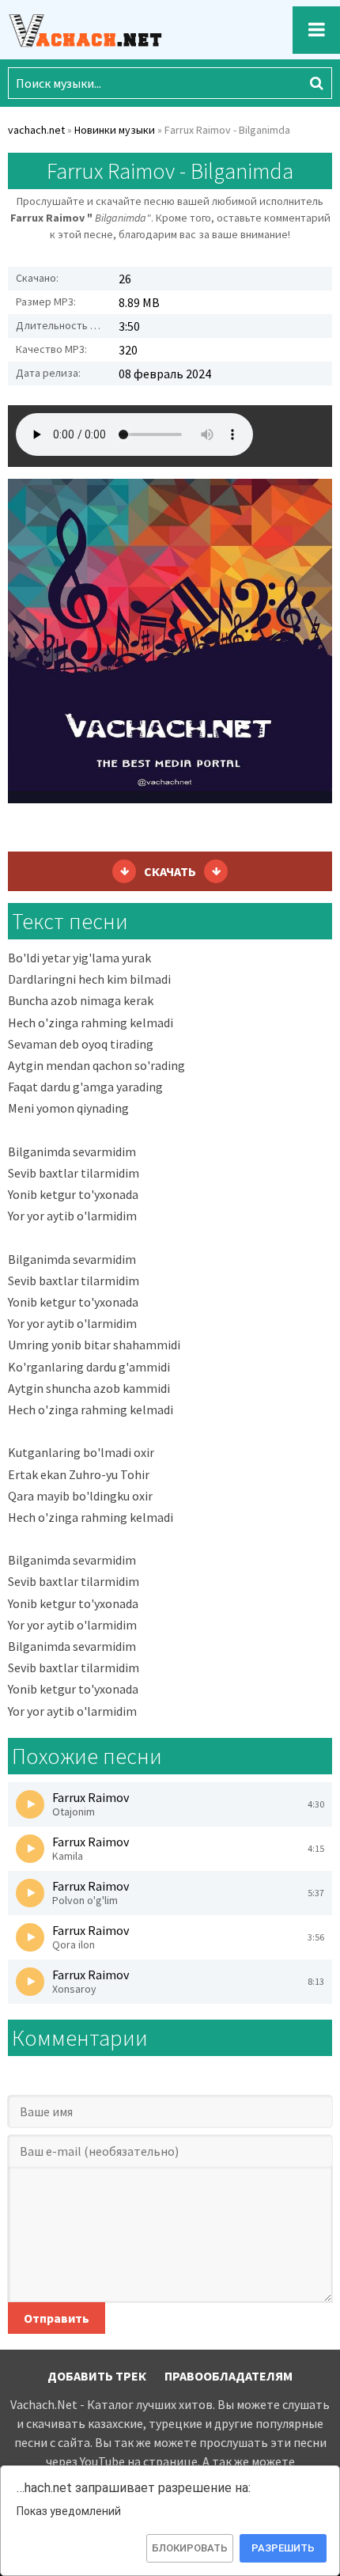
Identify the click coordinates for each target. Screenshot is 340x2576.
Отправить (57, 2318)
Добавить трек (97, 2376)
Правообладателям (229, 2376)
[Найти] (316, 83)
